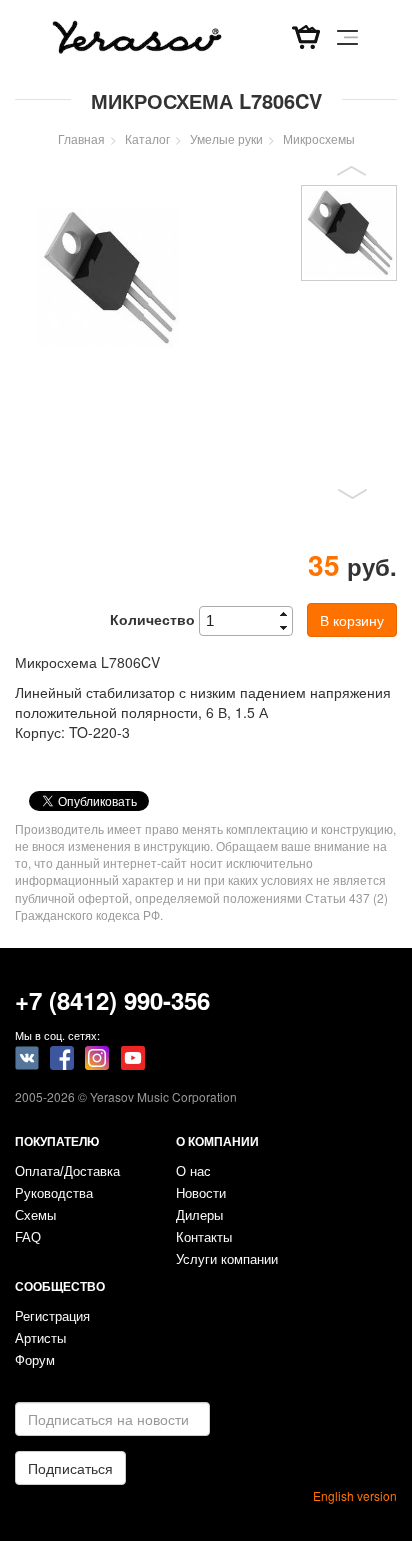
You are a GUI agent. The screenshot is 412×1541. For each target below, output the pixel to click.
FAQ (28, 1238)
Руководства (54, 1194)
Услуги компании (227, 1260)
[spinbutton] (252, 621)
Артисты (40, 1339)
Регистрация (52, 1317)
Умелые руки (226, 138)
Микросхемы (319, 138)
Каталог (147, 138)
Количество (152, 619)
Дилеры (199, 1216)
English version (355, 1495)
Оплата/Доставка (67, 1172)
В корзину (352, 620)
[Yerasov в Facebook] (62, 1056)
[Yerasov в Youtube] (133, 1056)
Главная (81, 138)
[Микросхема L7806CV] (108, 278)
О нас (193, 1172)
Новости (201, 1194)
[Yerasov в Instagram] (97, 1056)
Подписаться (70, 1468)
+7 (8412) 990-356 (112, 1000)
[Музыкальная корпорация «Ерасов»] (137, 35)
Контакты (204, 1238)
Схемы (35, 1216)
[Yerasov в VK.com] (27, 1056)
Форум (35, 1361)
